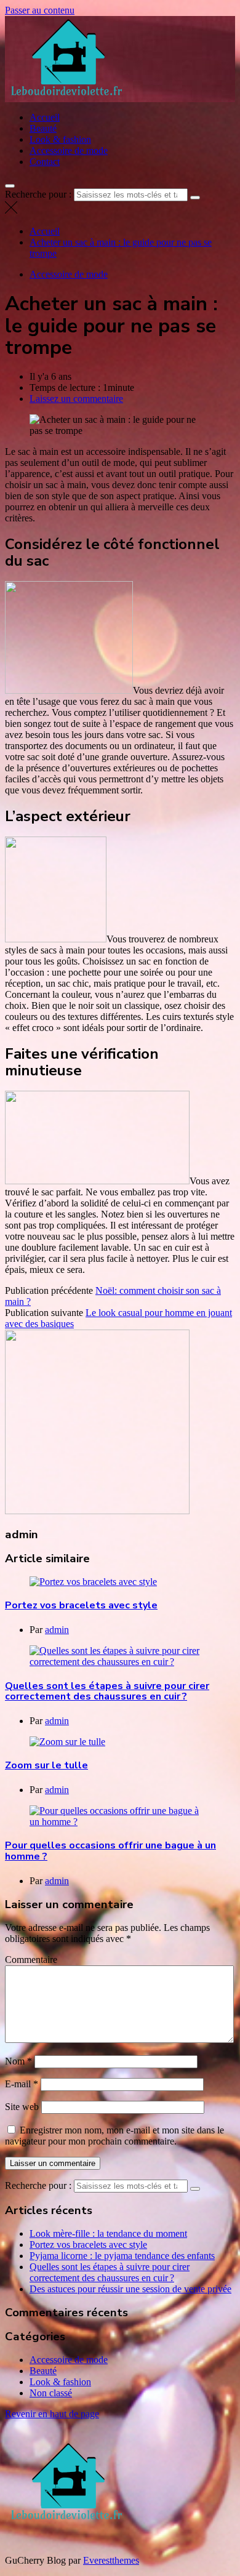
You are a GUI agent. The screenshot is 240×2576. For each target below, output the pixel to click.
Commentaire (31, 1960)
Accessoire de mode (69, 150)
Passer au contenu (40, 10)
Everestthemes (111, 2560)
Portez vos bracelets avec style (81, 1605)
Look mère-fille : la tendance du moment (108, 2233)
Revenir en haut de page (52, 2414)
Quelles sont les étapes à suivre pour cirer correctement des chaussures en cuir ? (107, 1691)
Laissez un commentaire (76, 399)
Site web (22, 2107)
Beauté (43, 128)
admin (57, 1630)
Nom (18, 2061)
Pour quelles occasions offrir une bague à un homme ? (110, 1851)
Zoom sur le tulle (46, 1765)
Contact (45, 162)
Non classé (51, 2393)
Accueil (45, 117)
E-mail (22, 2084)
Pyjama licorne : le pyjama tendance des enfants (122, 2256)
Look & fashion (60, 139)
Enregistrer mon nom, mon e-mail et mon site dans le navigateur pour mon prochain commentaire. (114, 2136)
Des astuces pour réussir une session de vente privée (130, 2289)
